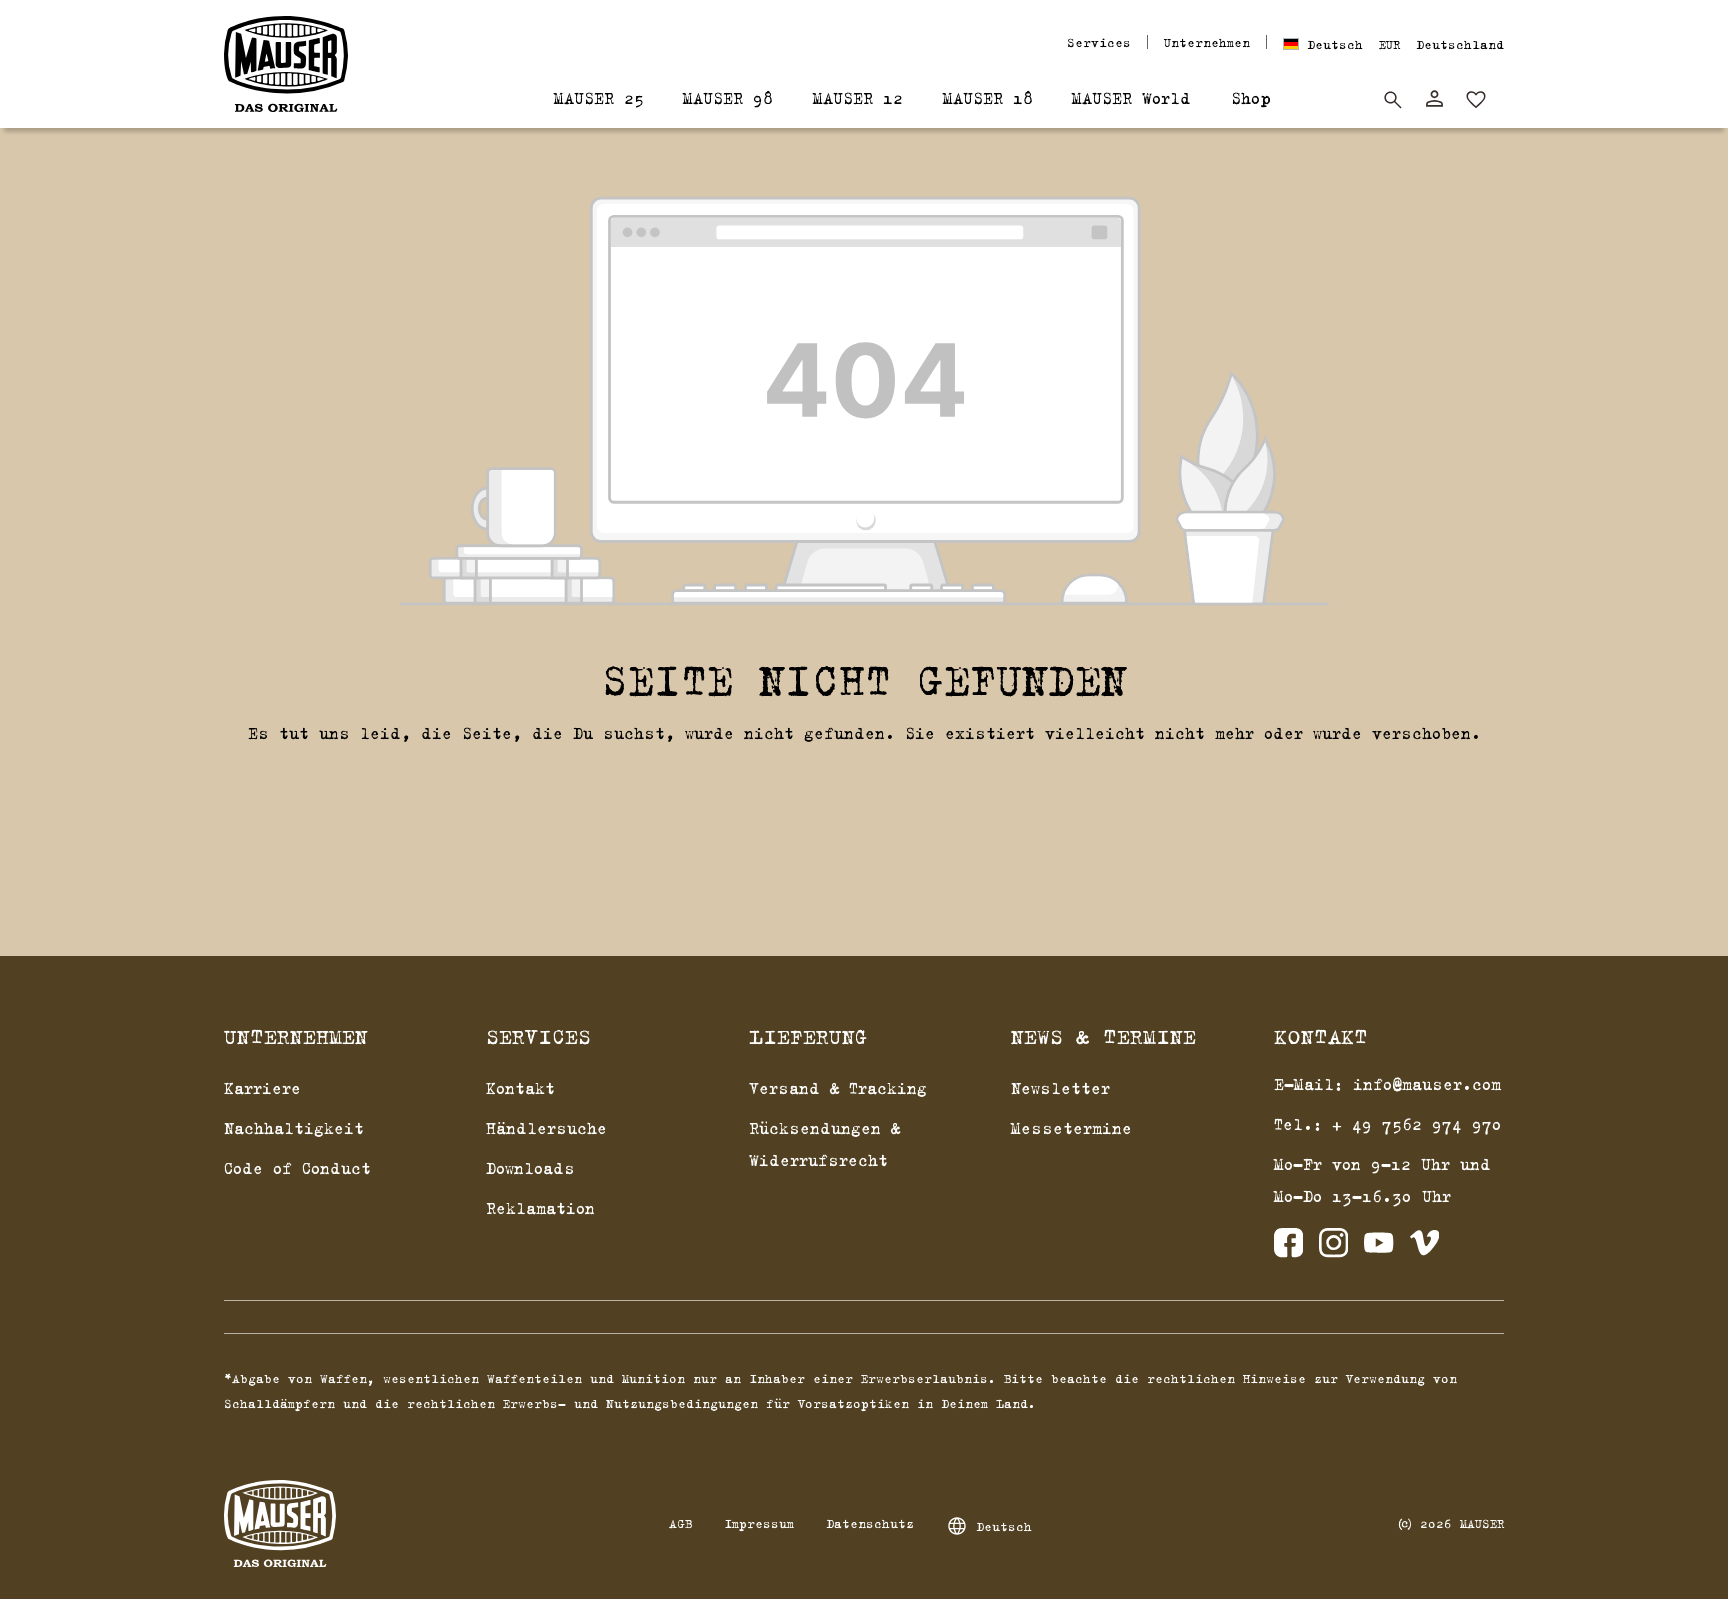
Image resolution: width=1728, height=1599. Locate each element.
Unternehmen (1207, 42)
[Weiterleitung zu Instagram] (1333, 1247)
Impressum (759, 1523)
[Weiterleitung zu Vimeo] (1424, 1247)
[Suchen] (1393, 100)
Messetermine (1071, 1128)
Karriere (262, 1088)
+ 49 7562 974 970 (1417, 1124)
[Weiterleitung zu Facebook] (1288, 1247)
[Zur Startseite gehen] (286, 64)
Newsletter (1060, 1088)
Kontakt (520, 1088)
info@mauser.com (1427, 1084)
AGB (680, 1523)
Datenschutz (870, 1523)
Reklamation (540, 1208)
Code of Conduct (297, 1168)
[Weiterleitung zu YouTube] (1378, 1247)
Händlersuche (546, 1128)
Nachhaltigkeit (294, 1128)
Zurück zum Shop (864, 784)
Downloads (530, 1168)
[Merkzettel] (1476, 100)
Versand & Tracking (838, 1088)
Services (1099, 42)
